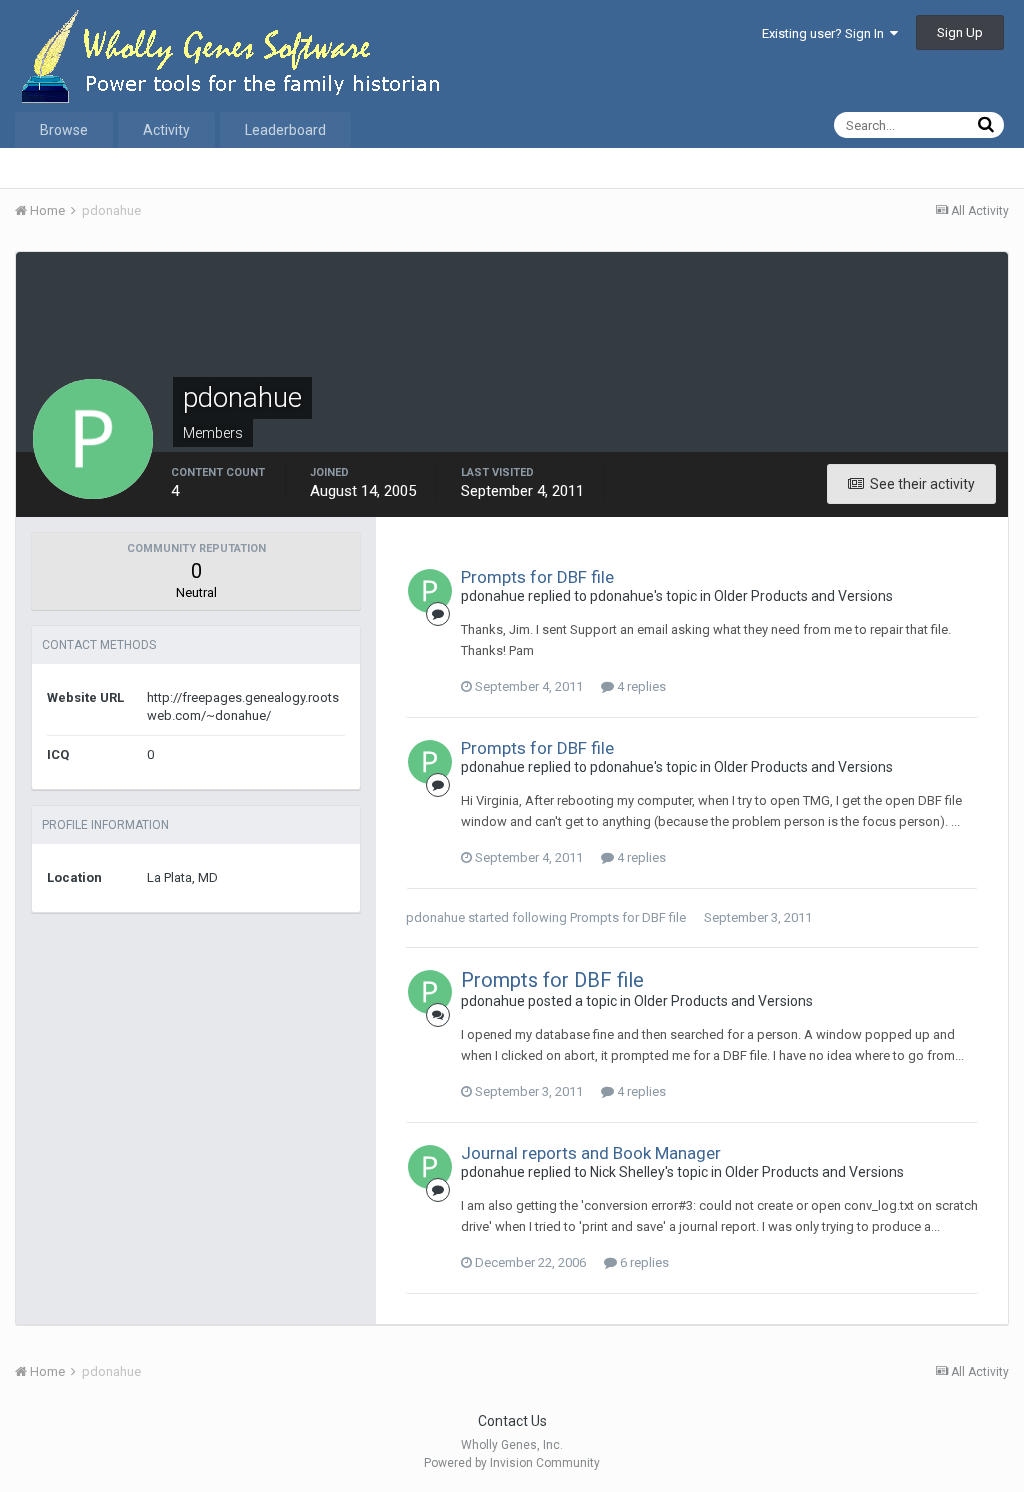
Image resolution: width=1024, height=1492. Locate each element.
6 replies (643, 1262)
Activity (166, 130)
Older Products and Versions (803, 596)
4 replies (640, 686)
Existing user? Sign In (826, 33)
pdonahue (435, 917)
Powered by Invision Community (512, 1463)
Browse (64, 130)
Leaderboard (285, 130)
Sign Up (960, 32)
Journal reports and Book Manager (591, 1153)
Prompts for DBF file (537, 577)
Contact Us (512, 1421)
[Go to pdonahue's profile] (430, 591)
